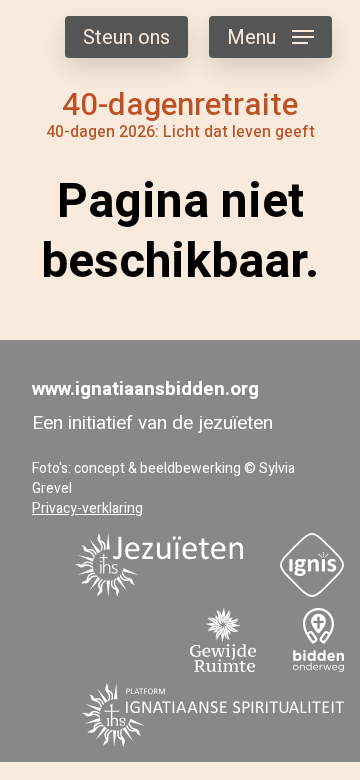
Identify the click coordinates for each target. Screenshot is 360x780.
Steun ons (126, 37)
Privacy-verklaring (87, 508)
